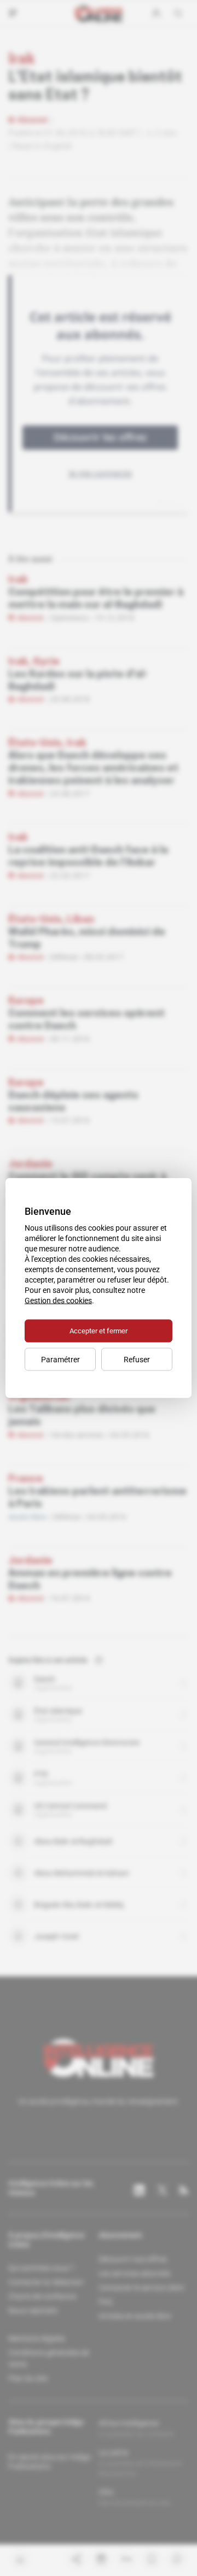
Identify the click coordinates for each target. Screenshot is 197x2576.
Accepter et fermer (99, 1331)
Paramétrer (60, 1360)
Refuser (137, 1360)
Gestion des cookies (58, 1301)
